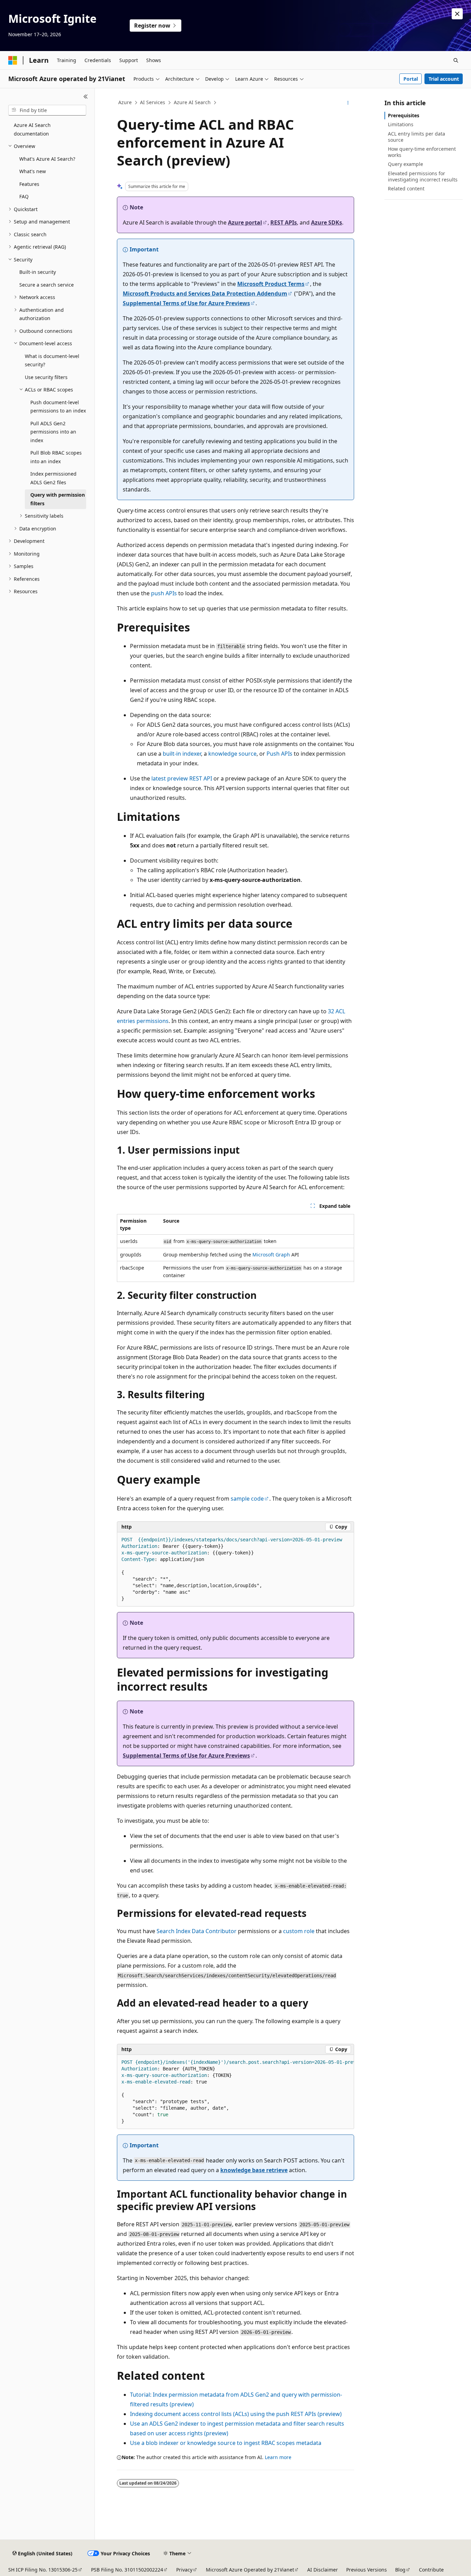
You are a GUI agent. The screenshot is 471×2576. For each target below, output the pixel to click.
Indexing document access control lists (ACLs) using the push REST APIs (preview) (236, 2414)
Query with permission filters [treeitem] (58, 499)
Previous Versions (367, 2570)
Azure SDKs (327, 222)
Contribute (431, 2570)
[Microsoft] (13, 60)
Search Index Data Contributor (197, 1931)
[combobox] (47, 110)
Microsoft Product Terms (271, 284)
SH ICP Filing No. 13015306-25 (43, 2570)
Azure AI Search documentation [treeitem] (32, 129)
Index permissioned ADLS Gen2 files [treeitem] (53, 478)
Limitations (401, 124)
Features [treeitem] (29, 184)
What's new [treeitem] (33, 171)
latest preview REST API (182, 778)
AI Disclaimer (323, 2570)
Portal (411, 79)
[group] (235, 2092)
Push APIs (279, 754)
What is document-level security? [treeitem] (52, 360)
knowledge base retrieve (254, 2170)
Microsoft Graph (271, 1255)
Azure (125, 102)
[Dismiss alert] (457, 14)
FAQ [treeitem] (24, 196)
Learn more (278, 2457)
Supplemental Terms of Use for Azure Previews (186, 303)
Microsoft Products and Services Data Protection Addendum (205, 294)
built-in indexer (182, 754)
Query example (405, 164)
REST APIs (284, 222)
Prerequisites (404, 115)
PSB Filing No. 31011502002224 (127, 2570)
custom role (299, 1931)
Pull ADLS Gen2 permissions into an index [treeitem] (53, 432)
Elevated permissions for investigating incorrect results (423, 176)
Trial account (444, 79)
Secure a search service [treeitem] (47, 285)
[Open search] (456, 60)
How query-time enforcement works (422, 152)
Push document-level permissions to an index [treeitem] (58, 407)
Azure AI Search (192, 102)
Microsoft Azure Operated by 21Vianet (250, 2570)
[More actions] (348, 103)
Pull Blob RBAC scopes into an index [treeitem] (56, 457)
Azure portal (245, 222)
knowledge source (232, 754)
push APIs (164, 593)
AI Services (153, 102)
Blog (400, 2570)
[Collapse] (86, 97)
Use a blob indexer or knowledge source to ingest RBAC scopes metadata (226, 2443)
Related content (406, 188)
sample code (247, 1499)
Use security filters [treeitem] (46, 377)
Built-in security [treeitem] (38, 272)
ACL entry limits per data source (417, 137)
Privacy (184, 2570)
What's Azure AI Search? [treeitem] (47, 159)
